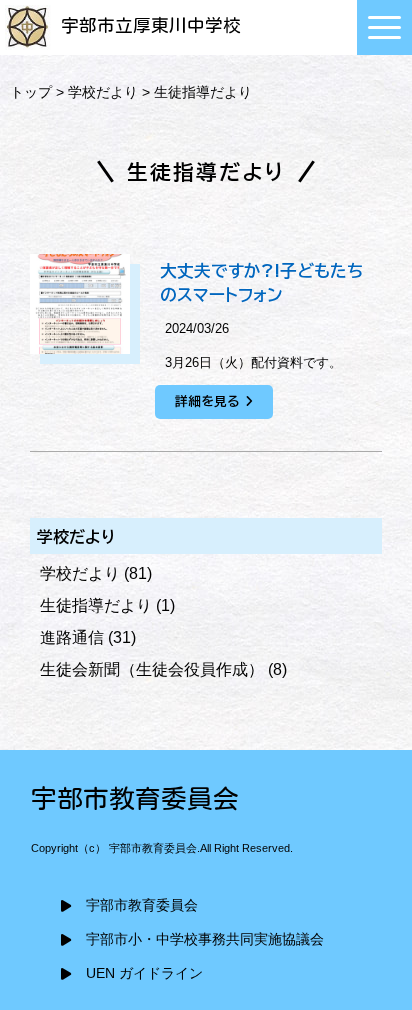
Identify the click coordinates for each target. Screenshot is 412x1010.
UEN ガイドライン (144, 973)
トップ (31, 92)
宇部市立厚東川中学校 (151, 25)
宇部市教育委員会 (142, 905)
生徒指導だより (96, 605)
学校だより (103, 92)
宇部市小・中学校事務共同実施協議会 (205, 939)
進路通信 (72, 637)
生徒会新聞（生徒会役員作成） (152, 669)
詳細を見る (207, 401)
